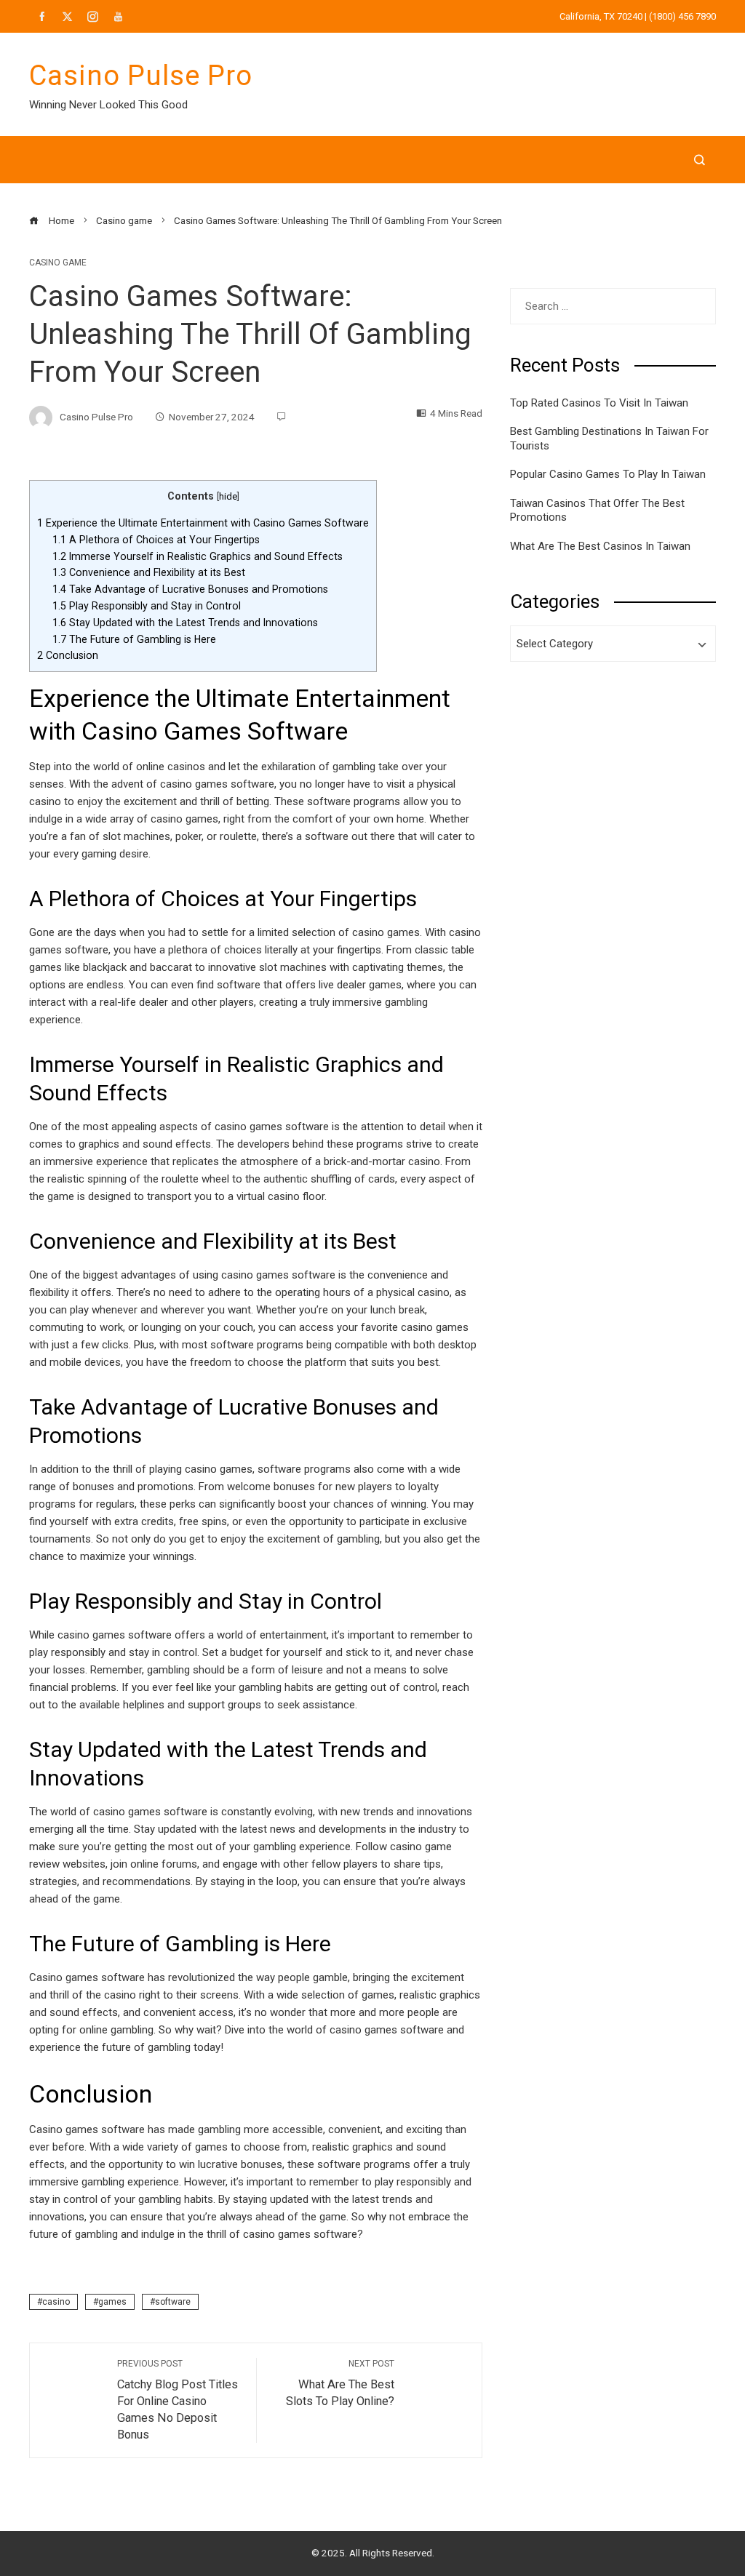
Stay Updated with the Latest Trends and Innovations (185, 623)
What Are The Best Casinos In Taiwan (600, 546)
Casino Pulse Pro (141, 76)
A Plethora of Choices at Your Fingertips (156, 540)
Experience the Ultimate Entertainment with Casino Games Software (203, 523)
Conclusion (68, 655)
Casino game (58, 263)
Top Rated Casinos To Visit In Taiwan (599, 403)
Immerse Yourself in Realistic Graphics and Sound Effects (198, 556)
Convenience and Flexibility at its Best (149, 572)
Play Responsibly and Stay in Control (147, 606)
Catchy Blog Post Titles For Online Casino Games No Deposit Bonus (178, 2400)
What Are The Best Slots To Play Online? (340, 2383)
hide (228, 496)
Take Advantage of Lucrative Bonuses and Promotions (190, 589)
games (112, 2302)
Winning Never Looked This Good (108, 105)
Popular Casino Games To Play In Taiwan (608, 474)
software (173, 2302)
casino (56, 2302)
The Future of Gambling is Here (134, 639)
